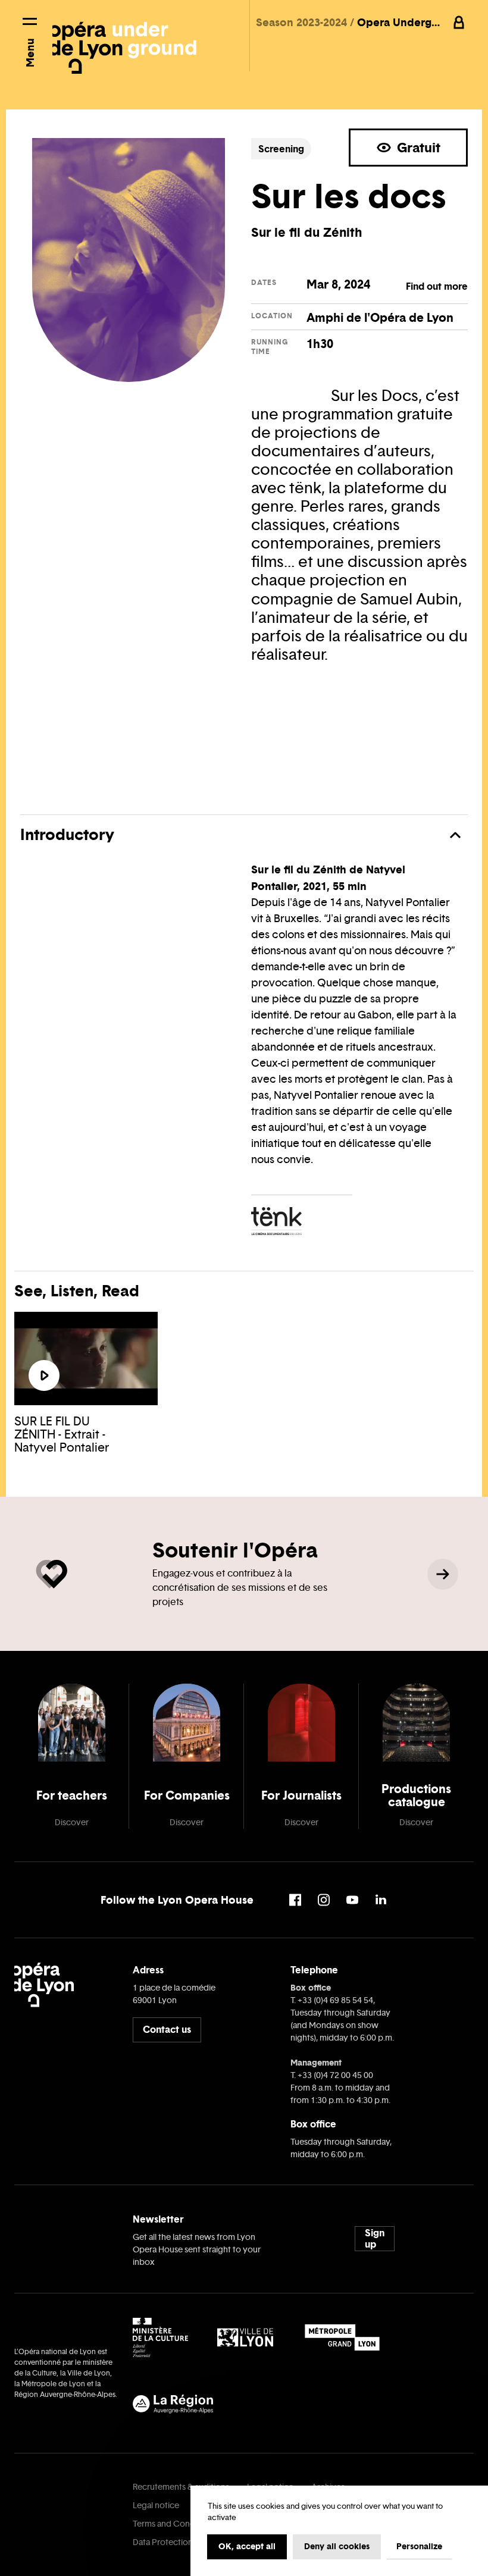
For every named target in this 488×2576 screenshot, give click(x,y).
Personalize (419, 2546)
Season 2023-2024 (303, 22)
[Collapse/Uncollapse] (455, 835)
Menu (30, 53)
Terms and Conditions (174, 2524)
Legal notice (156, 2506)
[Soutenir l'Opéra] (443, 1574)
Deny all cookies (337, 2546)
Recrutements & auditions (181, 2487)
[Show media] (44, 1375)
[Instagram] (324, 1900)
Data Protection (163, 2542)
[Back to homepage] (124, 40)
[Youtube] (352, 1900)
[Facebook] (295, 1900)
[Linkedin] (381, 1900)
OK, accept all (247, 2546)
